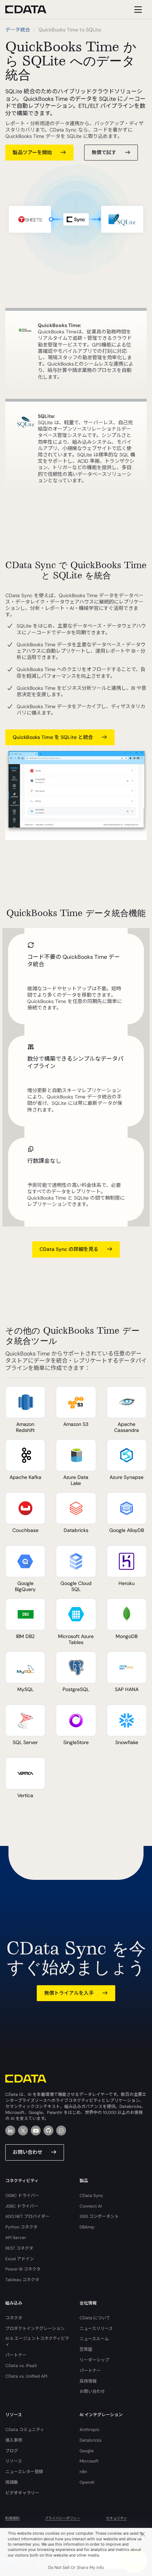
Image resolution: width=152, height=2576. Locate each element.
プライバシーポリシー (63, 2518)
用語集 (12, 2482)
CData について (95, 2318)
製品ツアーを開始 (32, 152)
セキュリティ (116, 2518)
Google (87, 2451)
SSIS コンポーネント (99, 2216)
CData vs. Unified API (26, 2376)
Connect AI (91, 2206)
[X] (23, 2131)
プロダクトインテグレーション (35, 2329)
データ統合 (18, 30)
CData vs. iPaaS (21, 2366)
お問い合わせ (28, 2152)
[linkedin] (10, 2131)
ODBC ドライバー (22, 2196)
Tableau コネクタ (22, 2280)
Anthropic (90, 2430)
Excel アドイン (20, 2259)
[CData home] (31, 9)
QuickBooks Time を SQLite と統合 (53, 737)
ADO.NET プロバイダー (27, 2216)
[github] (48, 2131)
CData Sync (91, 2196)
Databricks (90, 2440)
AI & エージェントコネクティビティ (37, 2341)
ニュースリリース (96, 2329)
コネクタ (14, 2318)
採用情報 (88, 2381)
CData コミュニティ (25, 2430)
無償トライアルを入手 (69, 1993)
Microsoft (89, 2461)
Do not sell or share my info (76, 2568)
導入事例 (14, 2440)
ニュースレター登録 (24, 2472)
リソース (14, 2461)
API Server (16, 2238)
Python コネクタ (21, 2227)
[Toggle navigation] (137, 9)
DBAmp (87, 2227)
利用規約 (12, 2518)
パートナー (16, 2355)
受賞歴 (86, 2349)
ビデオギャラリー (22, 2493)
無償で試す (104, 152)
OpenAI (87, 2482)
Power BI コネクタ (23, 2269)
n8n (83, 2472)
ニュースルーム (94, 2339)
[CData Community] (61, 2131)
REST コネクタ (19, 2248)
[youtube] (36, 2131)
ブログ (12, 2451)
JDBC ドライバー (22, 2206)
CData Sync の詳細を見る (69, 1249)
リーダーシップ (94, 2360)
